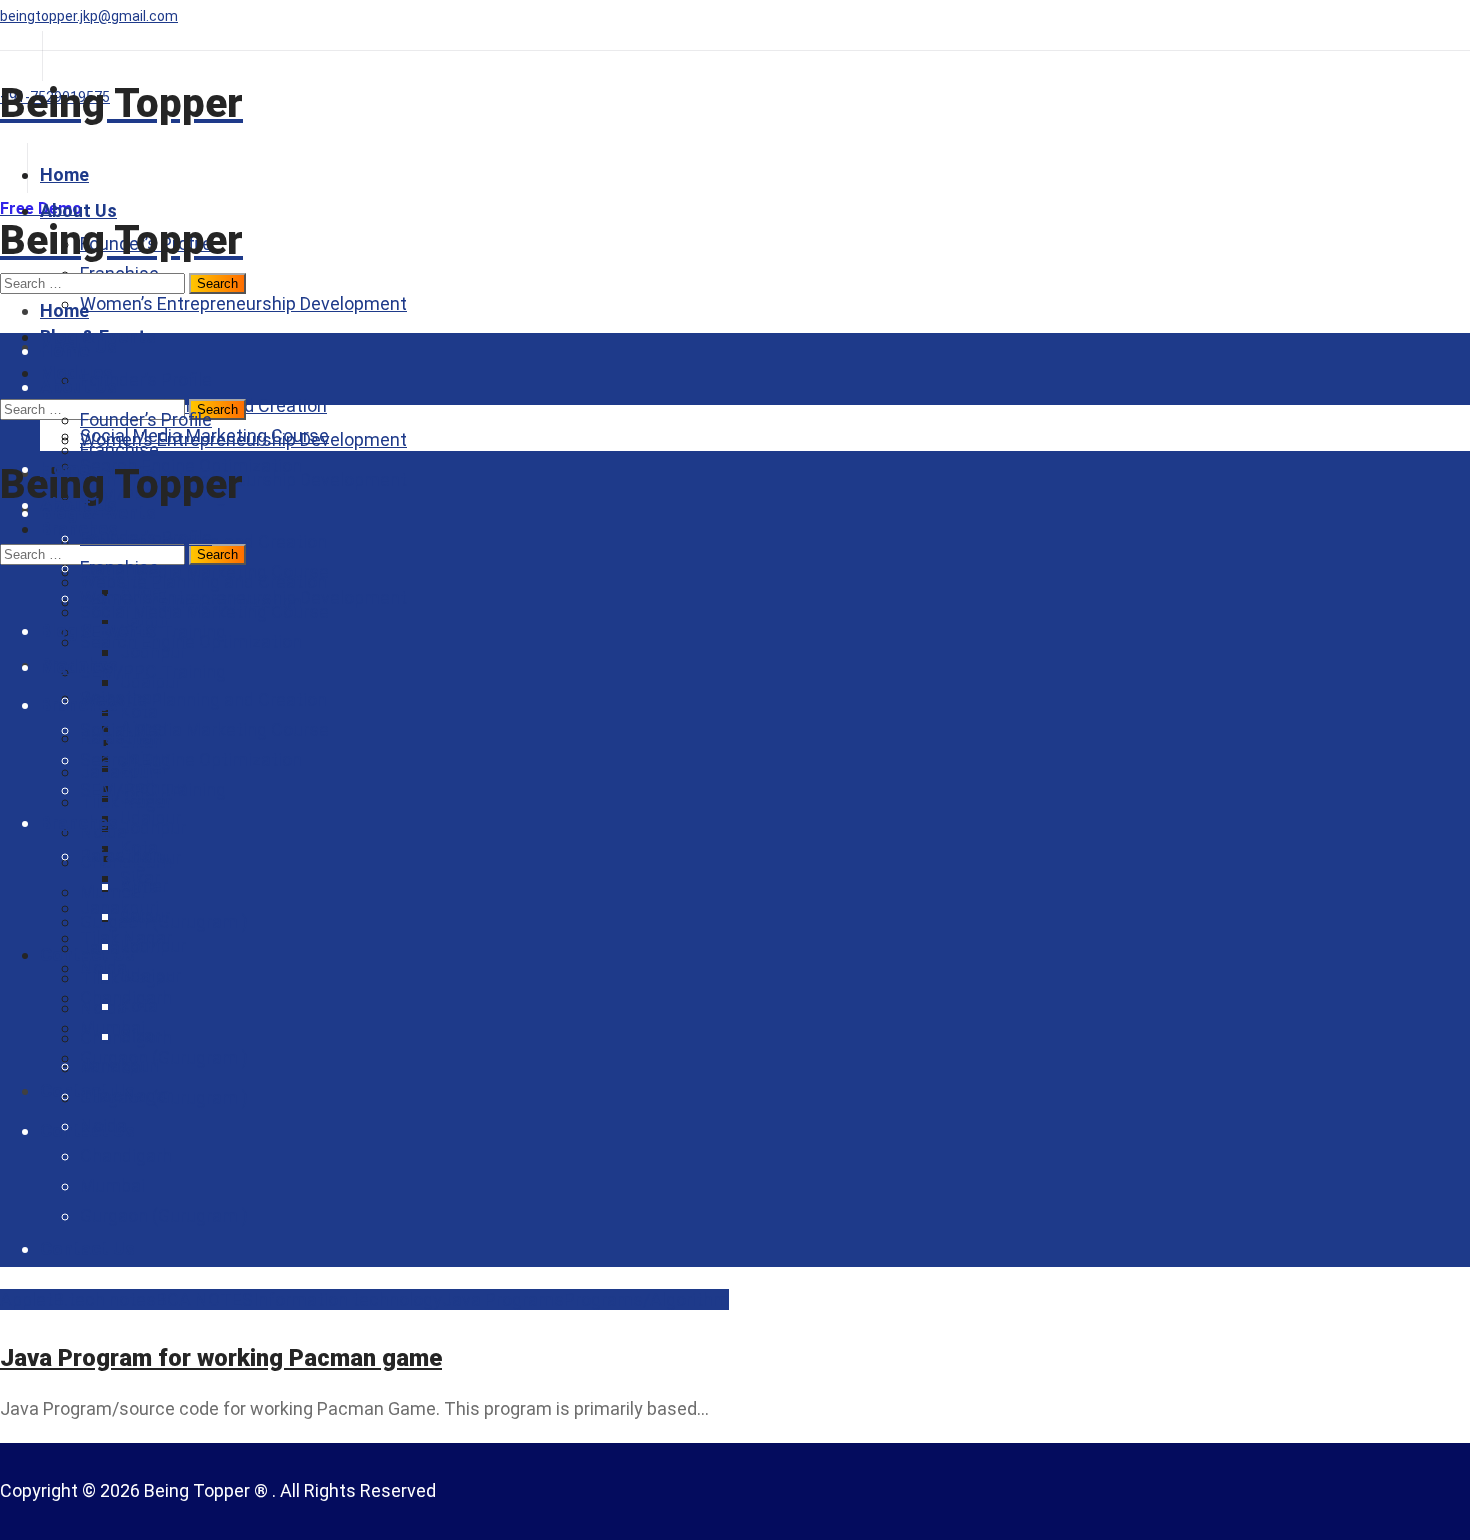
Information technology (347, 1299)
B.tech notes (104, 1299)
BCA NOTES (204, 1299)
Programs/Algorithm (646, 1299)
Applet (26, 1299)
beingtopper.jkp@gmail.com (89, 16)
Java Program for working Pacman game (221, 1358)
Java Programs (503, 1299)
